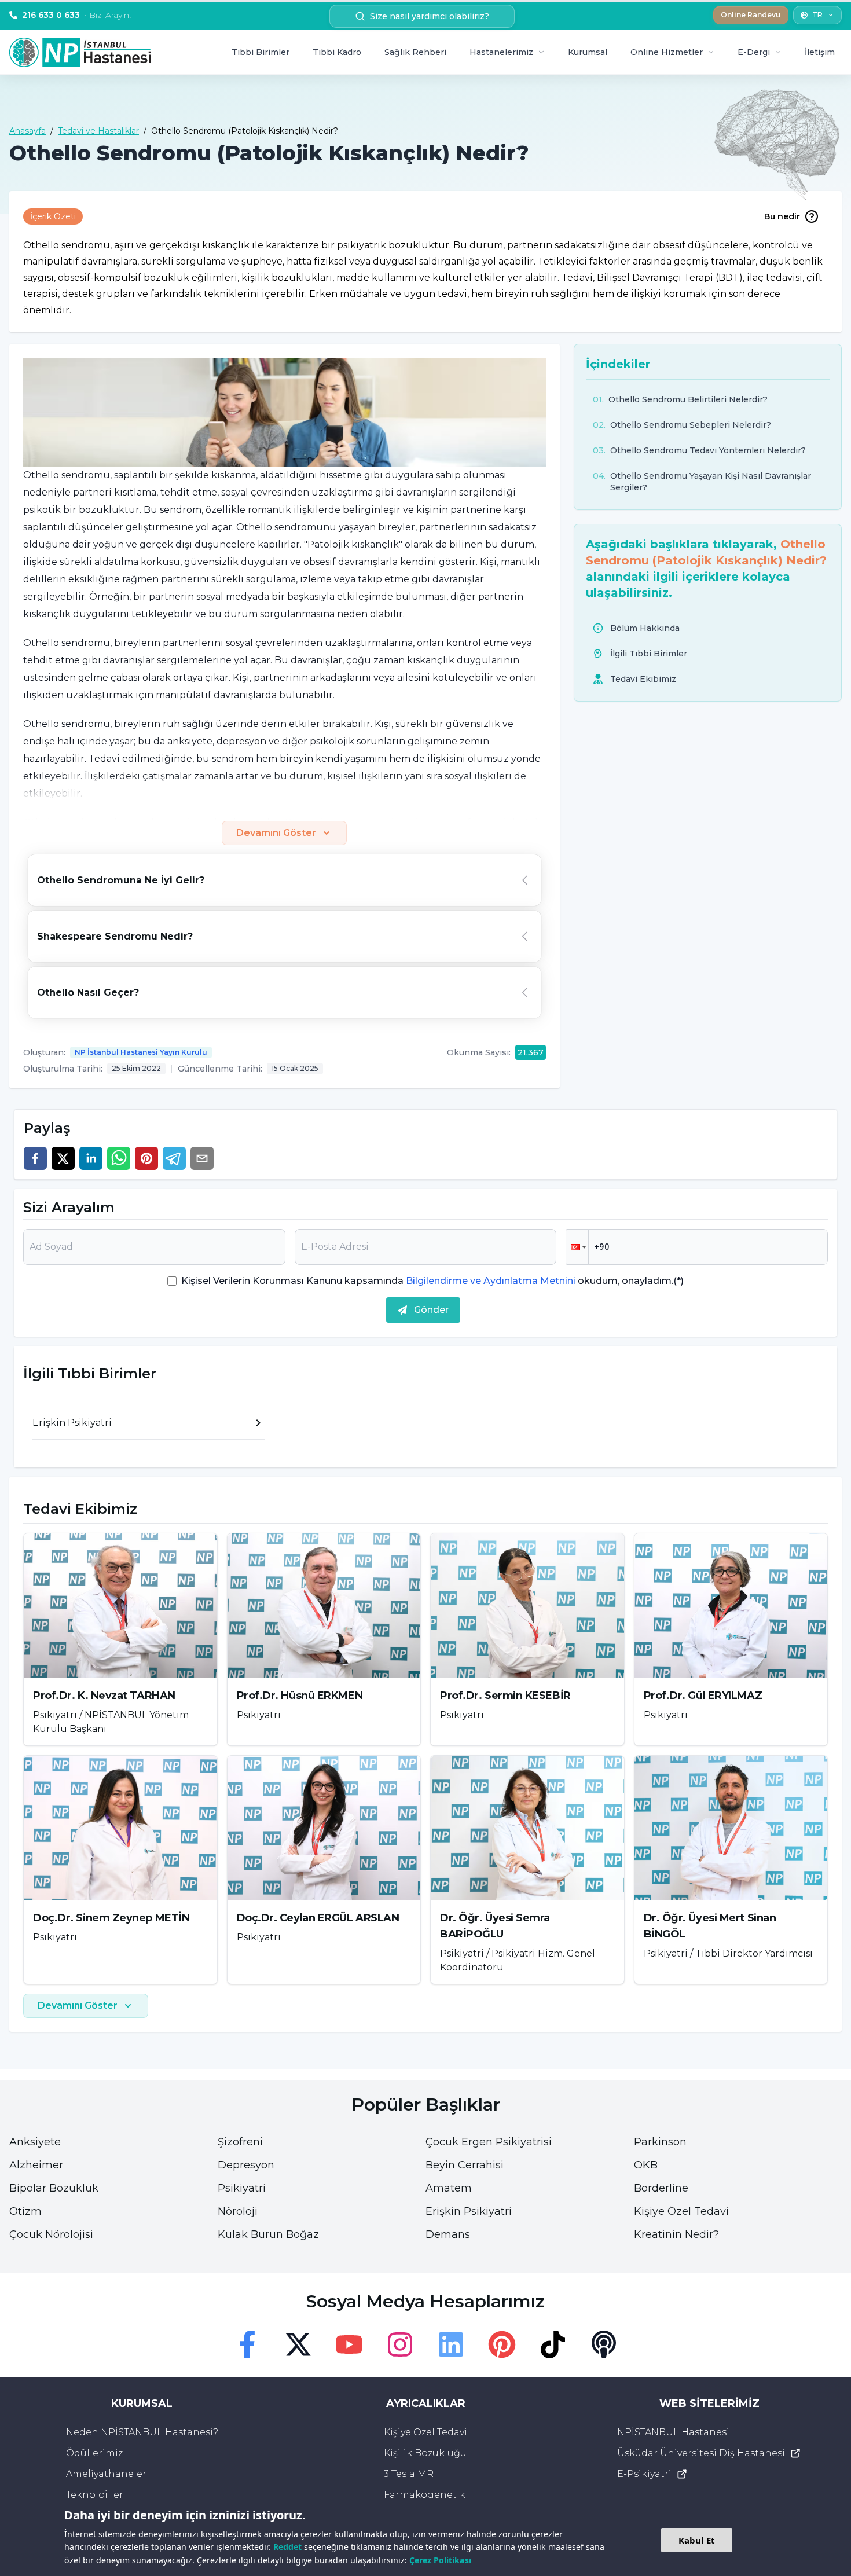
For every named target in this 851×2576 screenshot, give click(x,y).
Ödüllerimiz (94, 2453)
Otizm (25, 2211)
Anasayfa (27, 131)
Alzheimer (36, 2165)
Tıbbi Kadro (337, 52)
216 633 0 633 (76, 15)
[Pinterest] (502, 2344)
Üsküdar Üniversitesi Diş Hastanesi (701, 2453)
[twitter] (63, 1158)
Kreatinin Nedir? (676, 2234)
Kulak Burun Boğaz (268, 2234)
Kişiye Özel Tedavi (681, 2211)
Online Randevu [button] (751, 15)
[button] (577, 1247)
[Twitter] (298, 2344)
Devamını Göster (276, 833)
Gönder (431, 1310)
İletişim (820, 52)
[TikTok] (553, 2344)
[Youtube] (349, 2344)
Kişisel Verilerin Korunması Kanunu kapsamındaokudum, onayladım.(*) (432, 1281)
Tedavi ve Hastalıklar (98, 131)
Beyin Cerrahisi (465, 2165)
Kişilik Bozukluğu (425, 2453)
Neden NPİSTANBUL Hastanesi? (142, 2432)
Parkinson (660, 2142)
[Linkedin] (451, 2344)
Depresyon (246, 2165)
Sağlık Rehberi (415, 52)
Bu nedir (782, 216)
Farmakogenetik (425, 2495)
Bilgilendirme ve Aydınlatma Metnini (491, 1281)
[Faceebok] (247, 2344)
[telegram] (174, 1158)
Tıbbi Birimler (261, 52)
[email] (202, 1158)
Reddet (287, 2547)
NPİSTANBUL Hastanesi (673, 2432)
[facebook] (35, 1158)
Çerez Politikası (440, 2560)
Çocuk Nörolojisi (51, 2234)
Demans (448, 2234)
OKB (646, 2165)
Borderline (661, 2188)
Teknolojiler (95, 2495)
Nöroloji (238, 2211)
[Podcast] (604, 2344)
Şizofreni (240, 2142)
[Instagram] (400, 2344)
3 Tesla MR (409, 2474)
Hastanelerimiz (501, 52)
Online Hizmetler (667, 52)
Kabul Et (697, 2540)
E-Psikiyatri (644, 2474)
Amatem (449, 2188)
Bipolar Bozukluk (54, 2188)
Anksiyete (35, 2142)
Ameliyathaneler (106, 2474)
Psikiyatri (242, 2188)
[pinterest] (146, 1158)
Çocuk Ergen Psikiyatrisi (489, 2142)
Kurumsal (588, 52)
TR (817, 15)
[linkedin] (91, 1158)
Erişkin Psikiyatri (469, 2211)
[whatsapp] (119, 1158)
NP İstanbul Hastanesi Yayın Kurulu (141, 1052)
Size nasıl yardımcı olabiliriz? (430, 16)
